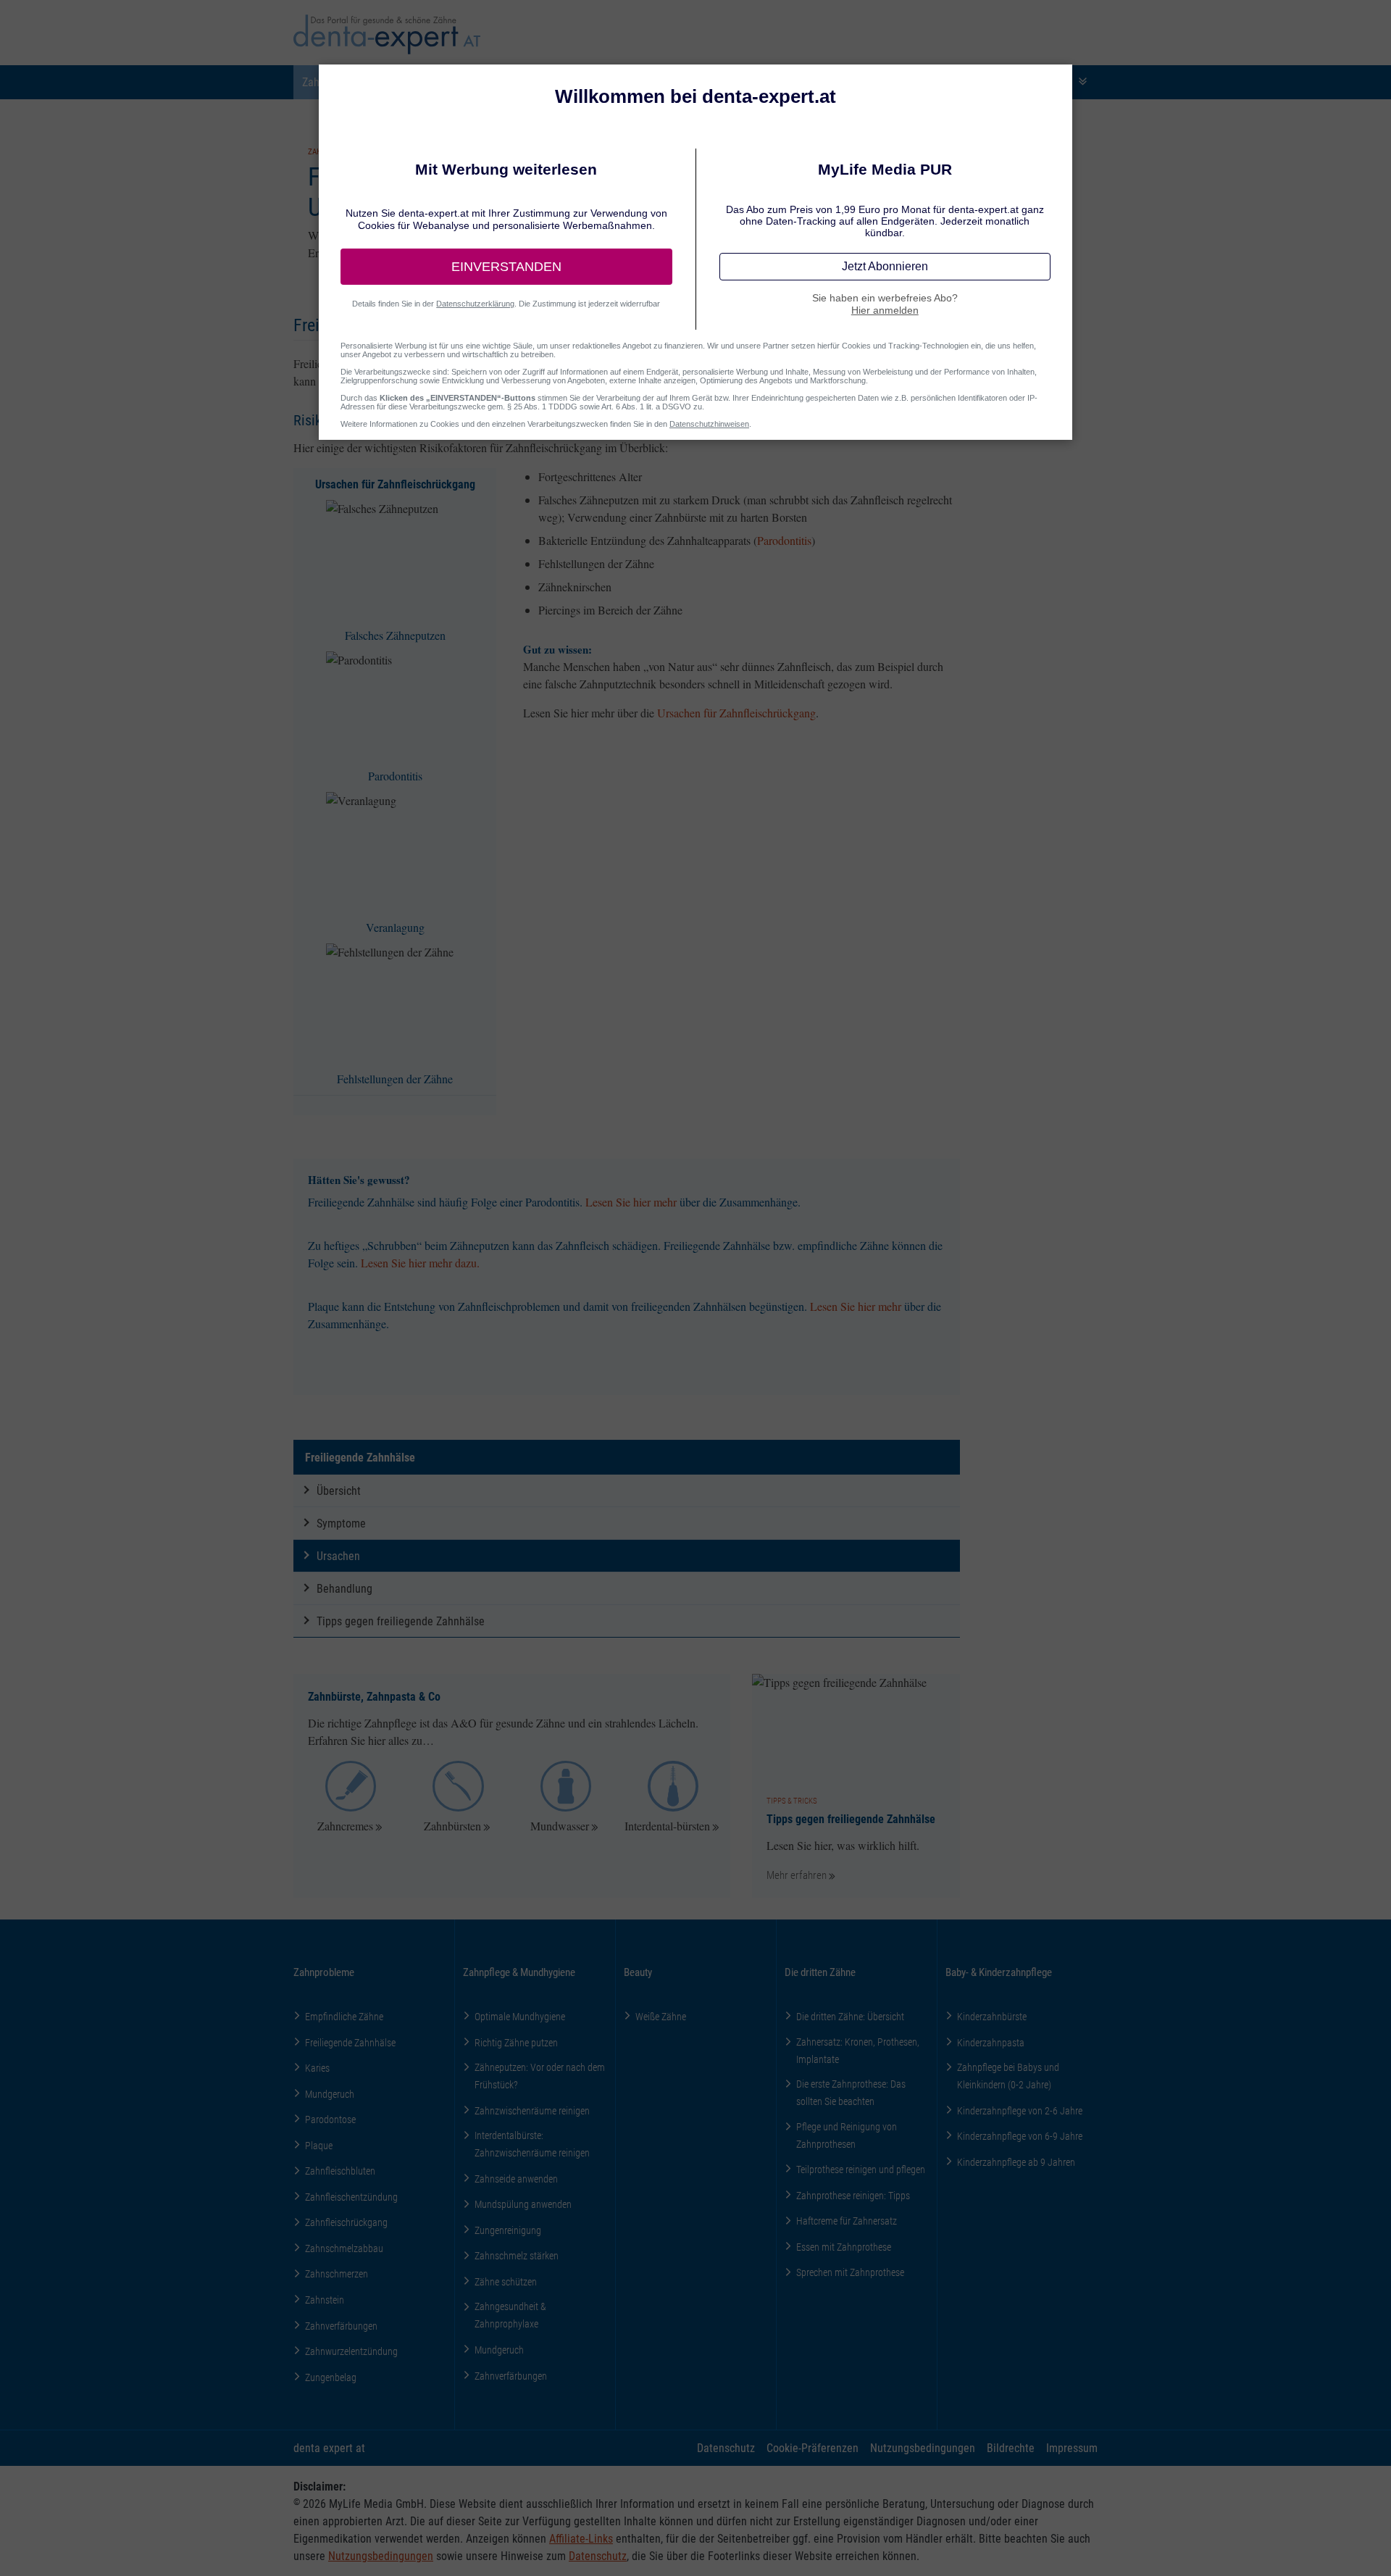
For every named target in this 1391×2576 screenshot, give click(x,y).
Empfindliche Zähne (344, 2016)
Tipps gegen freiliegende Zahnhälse (401, 1621)
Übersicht (339, 1490)
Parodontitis (784, 540)
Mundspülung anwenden (523, 2204)
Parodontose (330, 2119)
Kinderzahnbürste (992, 2016)
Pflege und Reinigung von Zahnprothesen (847, 2135)
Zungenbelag (331, 2377)
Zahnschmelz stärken (517, 2255)
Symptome (341, 1523)
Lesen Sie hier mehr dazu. (420, 1263)
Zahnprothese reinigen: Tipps (853, 2195)
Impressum (1072, 2447)
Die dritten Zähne (820, 1972)
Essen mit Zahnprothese (844, 2247)
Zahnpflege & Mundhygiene (519, 1972)
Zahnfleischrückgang (346, 2222)
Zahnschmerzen (337, 2273)
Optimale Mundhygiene (520, 2016)
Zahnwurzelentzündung (351, 2351)
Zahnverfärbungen (341, 2326)
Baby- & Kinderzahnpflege (999, 1972)
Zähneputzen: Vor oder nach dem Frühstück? (540, 2076)
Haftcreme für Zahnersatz (847, 2221)
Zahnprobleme (324, 1972)
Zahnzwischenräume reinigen (532, 2110)
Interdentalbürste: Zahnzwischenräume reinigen (532, 2144)
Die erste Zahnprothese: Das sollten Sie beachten (851, 2092)
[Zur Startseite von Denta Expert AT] (387, 34)
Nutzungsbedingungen (923, 2447)
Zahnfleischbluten (340, 2171)
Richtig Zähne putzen (516, 2042)
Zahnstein (325, 2300)
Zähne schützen (506, 2281)
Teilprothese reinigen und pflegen (861, 2169)
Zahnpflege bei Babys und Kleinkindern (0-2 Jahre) (1008, 2076)
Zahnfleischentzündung (351, 2197)
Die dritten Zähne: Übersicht (850, 2016)
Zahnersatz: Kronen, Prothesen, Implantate (858, 2050)
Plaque (319, 2145)
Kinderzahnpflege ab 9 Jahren (1016, 2162)
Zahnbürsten (452, 1826)
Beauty (638, 1972)
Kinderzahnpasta (991, 2042)
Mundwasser (560, 1826)
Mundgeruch (330, 2094)
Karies (317, 2068)
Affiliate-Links (581, 2538)
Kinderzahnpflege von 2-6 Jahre (1020, 2110)
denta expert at (329, 2447)
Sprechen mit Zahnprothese (850, 2272)
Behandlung (344, 1588)
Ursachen (338, 1555)
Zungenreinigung (508, 2230)
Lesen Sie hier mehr (631, 1202)
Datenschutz (726, 2447)
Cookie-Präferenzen (813, 2447)
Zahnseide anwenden (516, 2179)
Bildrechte (1011, 2447)
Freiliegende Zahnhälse (360, 1457)
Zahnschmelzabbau (344, 2248)
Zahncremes (345, 1826)
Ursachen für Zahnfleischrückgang (736, 713)
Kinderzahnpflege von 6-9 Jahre (1020, 2136)
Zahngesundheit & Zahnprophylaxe (510, 2315)
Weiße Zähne (661, 2016)
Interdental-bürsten (667, 1826)
